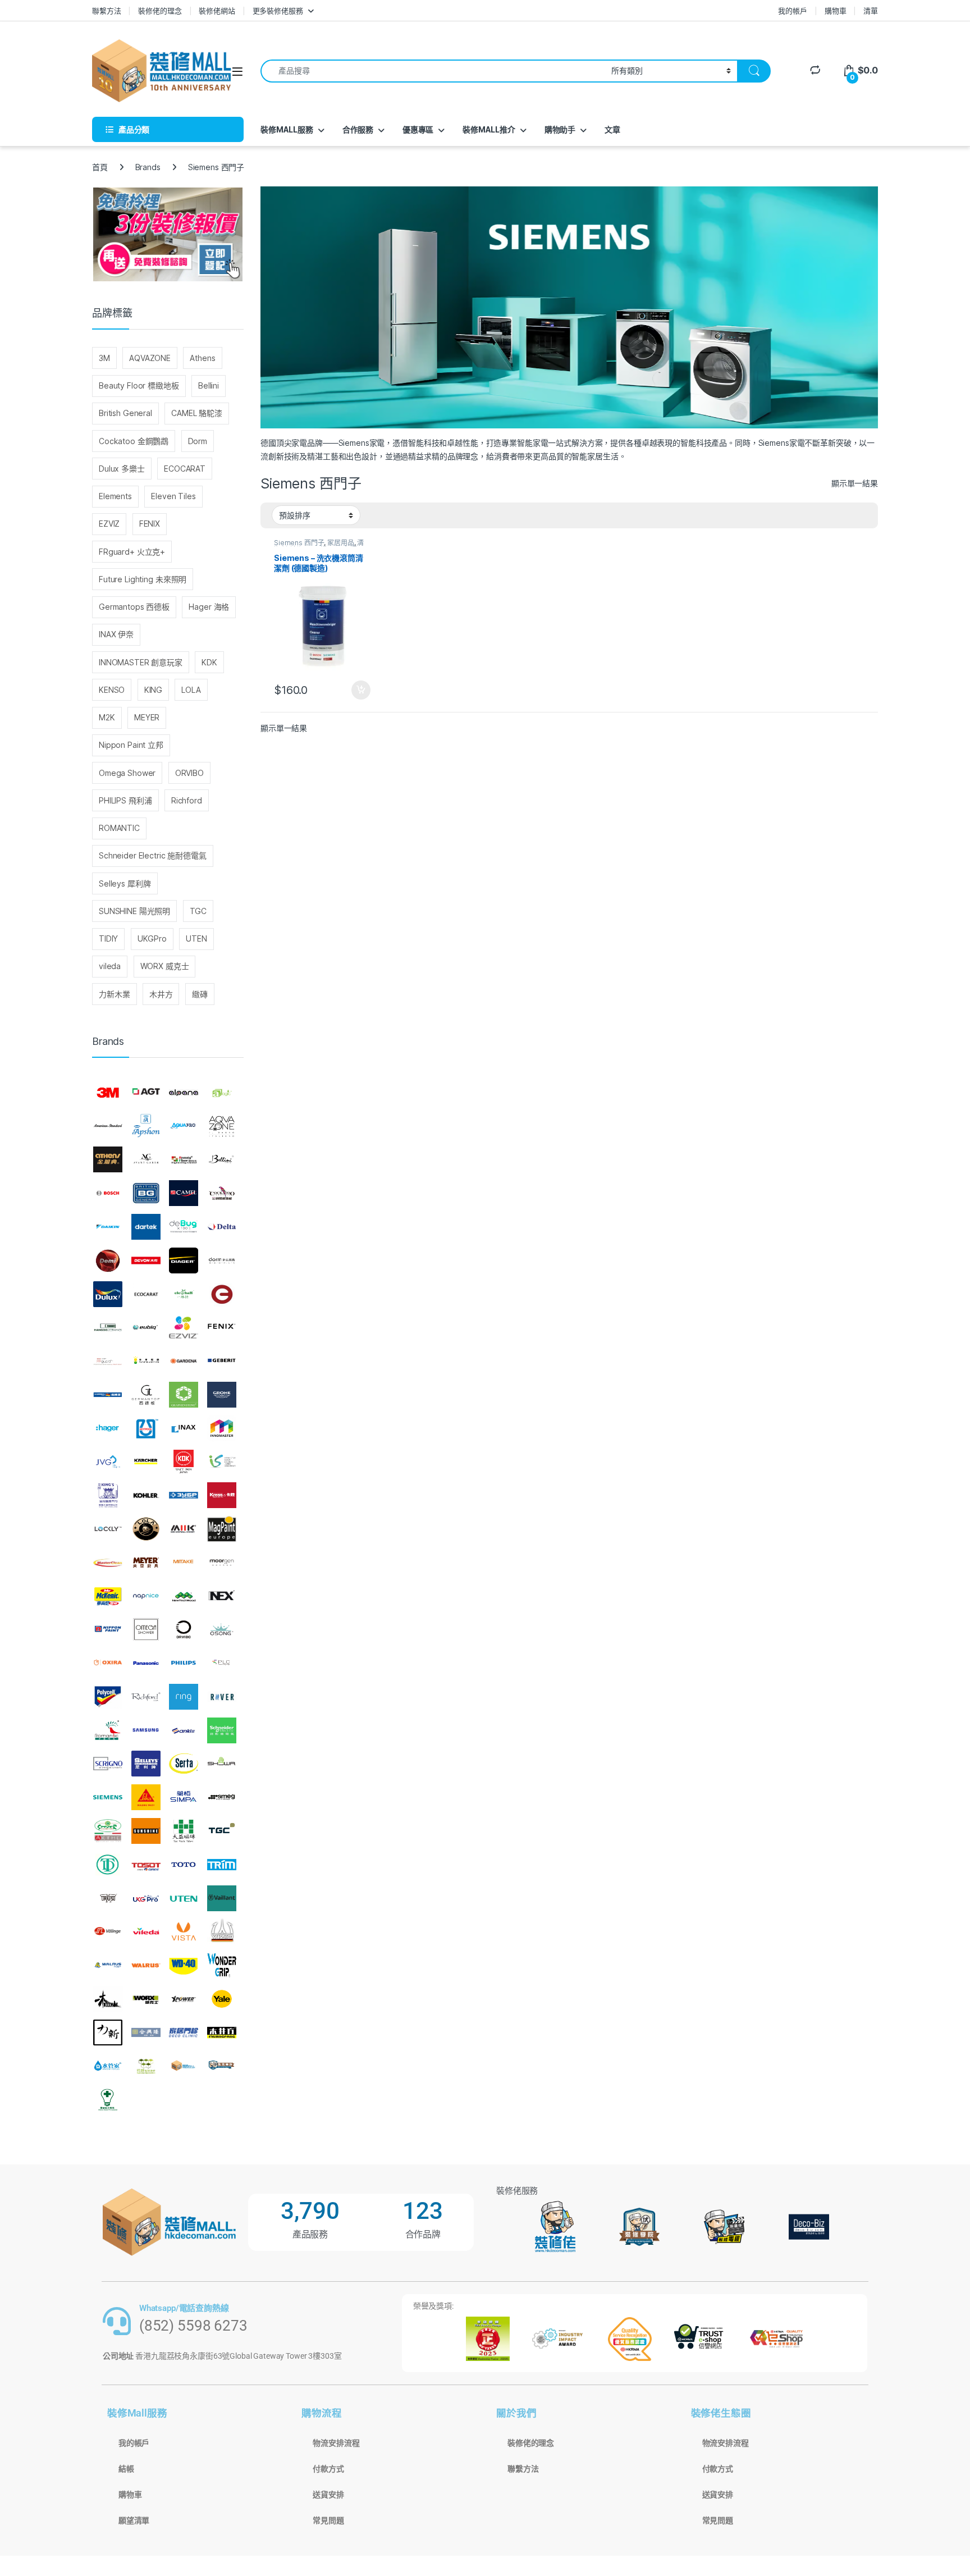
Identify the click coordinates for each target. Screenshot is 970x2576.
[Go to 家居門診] (184, 2033)
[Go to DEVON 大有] (146, 1260)
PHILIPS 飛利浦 (125, 800)
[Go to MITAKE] (184, 1563)
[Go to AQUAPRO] (184, 1126)
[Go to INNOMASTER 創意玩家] (222, 1428)
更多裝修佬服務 (278, 11)
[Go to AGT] (146, 1093)
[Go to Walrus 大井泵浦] (108, 1965)
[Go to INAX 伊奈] (184, 1428)
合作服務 (358, 129)
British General (125, 413)
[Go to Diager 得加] (184, 1260)
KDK (209, 662)
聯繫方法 (106, 11)
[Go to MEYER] (146, 1563)
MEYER (147, 717)
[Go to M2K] (184, 1529)
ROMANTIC (119, 828)
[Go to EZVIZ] (184, 1327)
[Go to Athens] (108, 1160)
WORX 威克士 (165, 966)
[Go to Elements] (222, 1294)
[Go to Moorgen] (222, 1563)
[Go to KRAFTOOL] (184, 1495)
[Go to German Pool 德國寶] (108, 1395)
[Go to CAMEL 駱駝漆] (184, 1193)
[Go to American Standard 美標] (108, 1126)
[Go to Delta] (222, 1227)
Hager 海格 (209, 607)
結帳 (126, 2469)
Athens (202, 358)
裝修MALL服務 (287, 129)
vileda (110, 966)
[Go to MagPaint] (222, 1529)
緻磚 (200, 994)
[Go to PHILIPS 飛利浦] (184, 1663)
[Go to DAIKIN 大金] (108, 1227)
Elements (115, 496)
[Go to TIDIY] (108, 1865)
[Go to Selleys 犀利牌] (146, 1764)
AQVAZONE (150, 358)
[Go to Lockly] (108, 1529)
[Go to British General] (146, 1193)
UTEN (196, 938)
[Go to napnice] (146, 1596)
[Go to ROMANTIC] (108, 1730)
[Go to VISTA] (184, 1931)
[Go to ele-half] (184, 1294)
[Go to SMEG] (222, 1797)
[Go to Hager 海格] (108, 1428)
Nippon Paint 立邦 (131, 745)
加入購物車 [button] (361, 690)
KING (153, 690)
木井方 (161, 994)
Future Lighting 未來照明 (143, 579)
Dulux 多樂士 (122, 469)
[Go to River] (222, 1697)
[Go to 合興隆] (146, 2033)
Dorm (198, 441)
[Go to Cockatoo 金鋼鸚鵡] (222, 1193)
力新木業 (114, 994)
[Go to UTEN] (184, 1898)
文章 (612, 129)
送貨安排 (328, 2495)
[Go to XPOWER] (184, 1999)
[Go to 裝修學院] (222, 2066)
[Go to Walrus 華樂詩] (146, 1965)
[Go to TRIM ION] (222, 1865)
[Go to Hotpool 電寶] (146, 1428)
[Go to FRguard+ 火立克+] (108, 1361)
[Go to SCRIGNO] (108, 1764)
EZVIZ (109, 524)
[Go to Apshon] (146, 1126)
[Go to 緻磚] (146, 2066)
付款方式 (328, 2469)
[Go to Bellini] (222, 1160)
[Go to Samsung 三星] (146, 1730)
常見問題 (328, 2520)
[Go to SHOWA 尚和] (222, 1764)
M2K (107, 717)
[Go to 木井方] (222, 2033)
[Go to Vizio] (222, 1931)
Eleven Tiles (173, 496)
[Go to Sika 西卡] (146, 1797)
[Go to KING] (108, 1495)
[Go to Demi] (108, 1260)
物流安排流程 (336, 2443)
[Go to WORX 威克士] (146, 1999)
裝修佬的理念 (160, 11)
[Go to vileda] (146, 1931)
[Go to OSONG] (222, 1629)
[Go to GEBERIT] (222, 1361)
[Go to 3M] (108, 1093)
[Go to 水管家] (108, 2066)
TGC (198, 911)
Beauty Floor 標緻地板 (139, 385)
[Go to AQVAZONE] (222, 1126)
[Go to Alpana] (184, 1093)
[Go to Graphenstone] (184, 1395)
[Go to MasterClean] (108, 1563)
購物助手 (560, 129)
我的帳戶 (792, 11)
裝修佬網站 (217, 11)
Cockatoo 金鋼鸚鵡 (134, 441)
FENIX (150, 524)
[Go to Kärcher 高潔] (146, 1462)
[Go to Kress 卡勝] (222, 1495)
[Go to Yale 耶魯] (222, 1999)
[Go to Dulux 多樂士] (108, 1294)
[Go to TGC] (222, 1831)
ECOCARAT (185, 469)
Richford (187, 800)
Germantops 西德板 (134, 607)
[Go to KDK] (184, 1462)
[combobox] (433, 71)
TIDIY (108, 938)
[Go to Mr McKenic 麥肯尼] (108, 1596)
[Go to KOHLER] (146, 1495)
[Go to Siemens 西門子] (108, 1797)
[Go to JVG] (108, 1462)
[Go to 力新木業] (108, 2033)
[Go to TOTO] (184, 1865)
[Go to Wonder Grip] (222, 1965)
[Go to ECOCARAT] (146, 1294)
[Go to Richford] (146, 1697)
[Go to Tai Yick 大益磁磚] (184, 1831)
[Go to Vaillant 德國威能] (222, 1898)
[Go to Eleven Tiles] (108, 1327)
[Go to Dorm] (222, 1260)
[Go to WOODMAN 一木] (108, 1999)
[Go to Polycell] (108, 1697)
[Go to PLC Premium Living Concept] (222, 1663)
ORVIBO (189, 773)
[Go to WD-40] (184, 1965)
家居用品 (340, 543)
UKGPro (152, 938)
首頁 (100, 167)
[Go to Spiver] (108, 1831)
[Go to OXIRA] (108, 1663)
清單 (871, 11)
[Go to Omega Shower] (146, 1629)
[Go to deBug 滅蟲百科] (184, 1227)
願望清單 (134, 2520)
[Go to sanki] (184, 1730)
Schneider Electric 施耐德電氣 (153, 855)
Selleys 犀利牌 (125, 883)
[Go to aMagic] (222, 1093)
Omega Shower (127, 773)
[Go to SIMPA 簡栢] (184, 1797)
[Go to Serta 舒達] (184, 1764)
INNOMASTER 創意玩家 (141, 662)
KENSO (112, 690)
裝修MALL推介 (489, 129)
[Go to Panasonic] (146, 1663)
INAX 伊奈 (116, 634)
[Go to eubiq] (146, 1327)
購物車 (836, 11)
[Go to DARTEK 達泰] (146, 1227)
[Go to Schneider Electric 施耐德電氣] (222, 1730)
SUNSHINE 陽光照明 (134, 911)
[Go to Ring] (184, 1697)
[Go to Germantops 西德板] (146, 1395)
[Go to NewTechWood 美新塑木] (184, 1596)
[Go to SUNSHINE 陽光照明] (146, 1831)
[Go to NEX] (222, 1596)
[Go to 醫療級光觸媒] (108, 2099)
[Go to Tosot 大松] (146, 1865)
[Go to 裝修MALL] (184, 2066)
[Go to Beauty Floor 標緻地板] (184, 1160)
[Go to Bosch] (108, 1193)
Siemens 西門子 (299, 543)
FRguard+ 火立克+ (132, 552)
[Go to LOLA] (146, 1529)
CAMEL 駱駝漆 (197, 413)
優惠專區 (418, 129)
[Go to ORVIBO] (184, 1629)
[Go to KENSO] (222, 1462)
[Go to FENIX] (222, 1327)
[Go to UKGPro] (146, 1898)
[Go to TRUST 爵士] (108, 1898)
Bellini (209, 385)
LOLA (191, 690)
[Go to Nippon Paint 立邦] (108, 1629)
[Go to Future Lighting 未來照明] (146, 1361)
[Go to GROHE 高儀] (222, 1395)
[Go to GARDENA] (184, 1361)
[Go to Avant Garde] (146, 1160)
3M (104, 358)
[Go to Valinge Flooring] (108, 1931)
